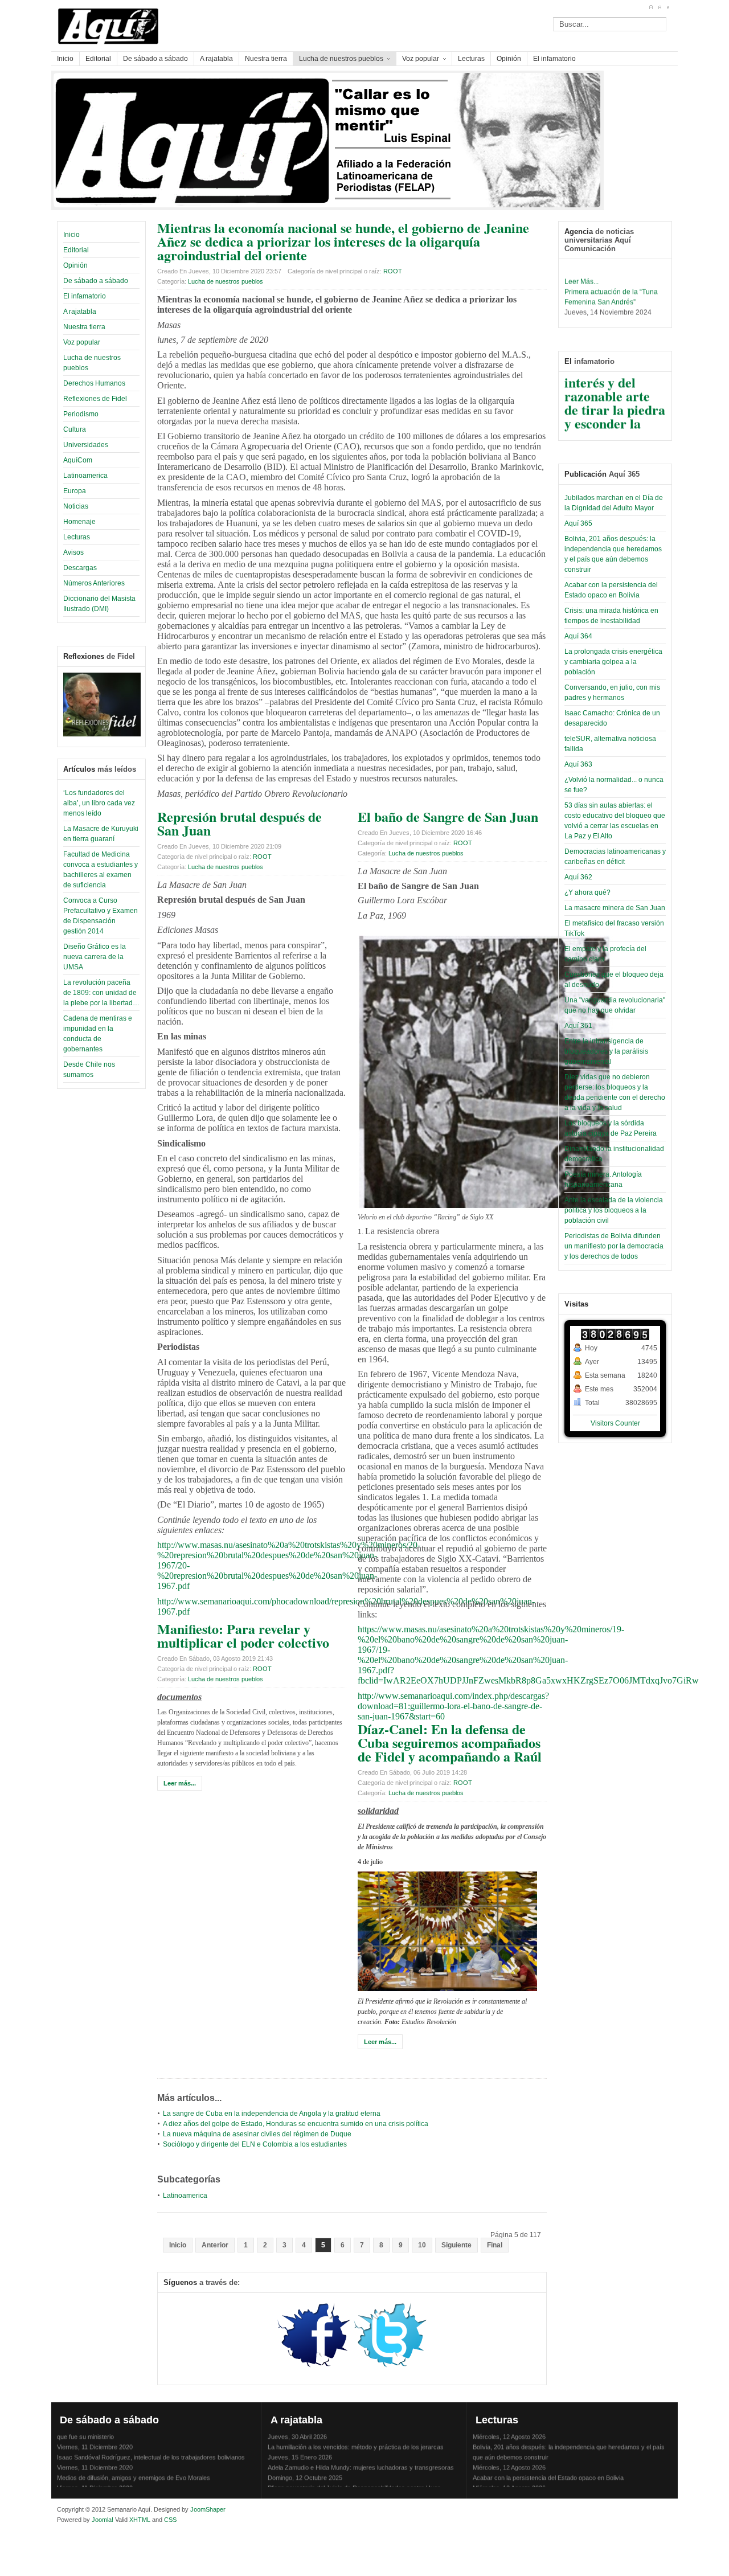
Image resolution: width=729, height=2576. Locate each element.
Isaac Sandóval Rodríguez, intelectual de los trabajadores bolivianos (151, 2446)
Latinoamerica (85, 476)
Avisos (73, 552)
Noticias (76, 506)
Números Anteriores (94, 583)
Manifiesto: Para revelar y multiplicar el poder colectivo (243, 1635)
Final (495, 2245)
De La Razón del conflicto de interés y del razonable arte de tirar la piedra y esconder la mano (615, 384)
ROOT (393, 271)
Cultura (75, 429)
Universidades (86, 445)
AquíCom (78, 460)
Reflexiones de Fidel (95, 399)
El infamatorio (85, 296)
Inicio (71, 235)
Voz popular (82, 342)
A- (668, 7)
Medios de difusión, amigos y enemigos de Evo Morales (134, 2466)
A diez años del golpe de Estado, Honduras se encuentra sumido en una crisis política (296, 2124)
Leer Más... (581, 269)
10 (422, 2245)
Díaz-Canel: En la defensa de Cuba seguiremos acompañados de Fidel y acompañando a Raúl (450, 1742)
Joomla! (102, 2520)
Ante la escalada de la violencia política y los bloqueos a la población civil (614, 1210)
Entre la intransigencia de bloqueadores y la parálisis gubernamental (606, 1051)
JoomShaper (208, 2509)
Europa (75, 491)
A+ (651, 7)
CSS (170, 2520)
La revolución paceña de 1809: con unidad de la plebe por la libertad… (101, 993)
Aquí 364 (578, 636)
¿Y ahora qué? (587, 892)
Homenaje (79, 522)
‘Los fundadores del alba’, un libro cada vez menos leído (99, 803)
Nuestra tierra (84, 327)
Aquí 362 (578, 877)
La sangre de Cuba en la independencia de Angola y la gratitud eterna (272, 2114)
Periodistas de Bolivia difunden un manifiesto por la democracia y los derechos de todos (614, 1246)
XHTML (140, 2520)
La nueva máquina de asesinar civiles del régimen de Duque (257, 2134)
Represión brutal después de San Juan (239, 823)
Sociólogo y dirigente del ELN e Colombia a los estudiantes (255, 2144)
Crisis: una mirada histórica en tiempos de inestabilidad (548, 2487)
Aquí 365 (578, 523)
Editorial (76, 250)
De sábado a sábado (96, 281)
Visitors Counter (615, 1423)
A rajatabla (80, 312)
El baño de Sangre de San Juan (448, 816)
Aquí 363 (578, 764)
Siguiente (456, 2245)
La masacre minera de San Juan (615, 908)
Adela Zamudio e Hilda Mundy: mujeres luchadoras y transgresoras (361, 2456)
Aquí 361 (578, 1026)
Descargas (80, 568)
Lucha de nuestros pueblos (226, 281)
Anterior (215, 2245)
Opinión (75, 265)
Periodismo (81, 414)
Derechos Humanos (94, 383)
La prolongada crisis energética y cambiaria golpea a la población (613, 662)
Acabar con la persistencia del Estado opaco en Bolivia (548, 2466)
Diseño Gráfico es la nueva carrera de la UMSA (95, 957)
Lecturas (77, 537)
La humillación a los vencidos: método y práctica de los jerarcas (356, 2435)
